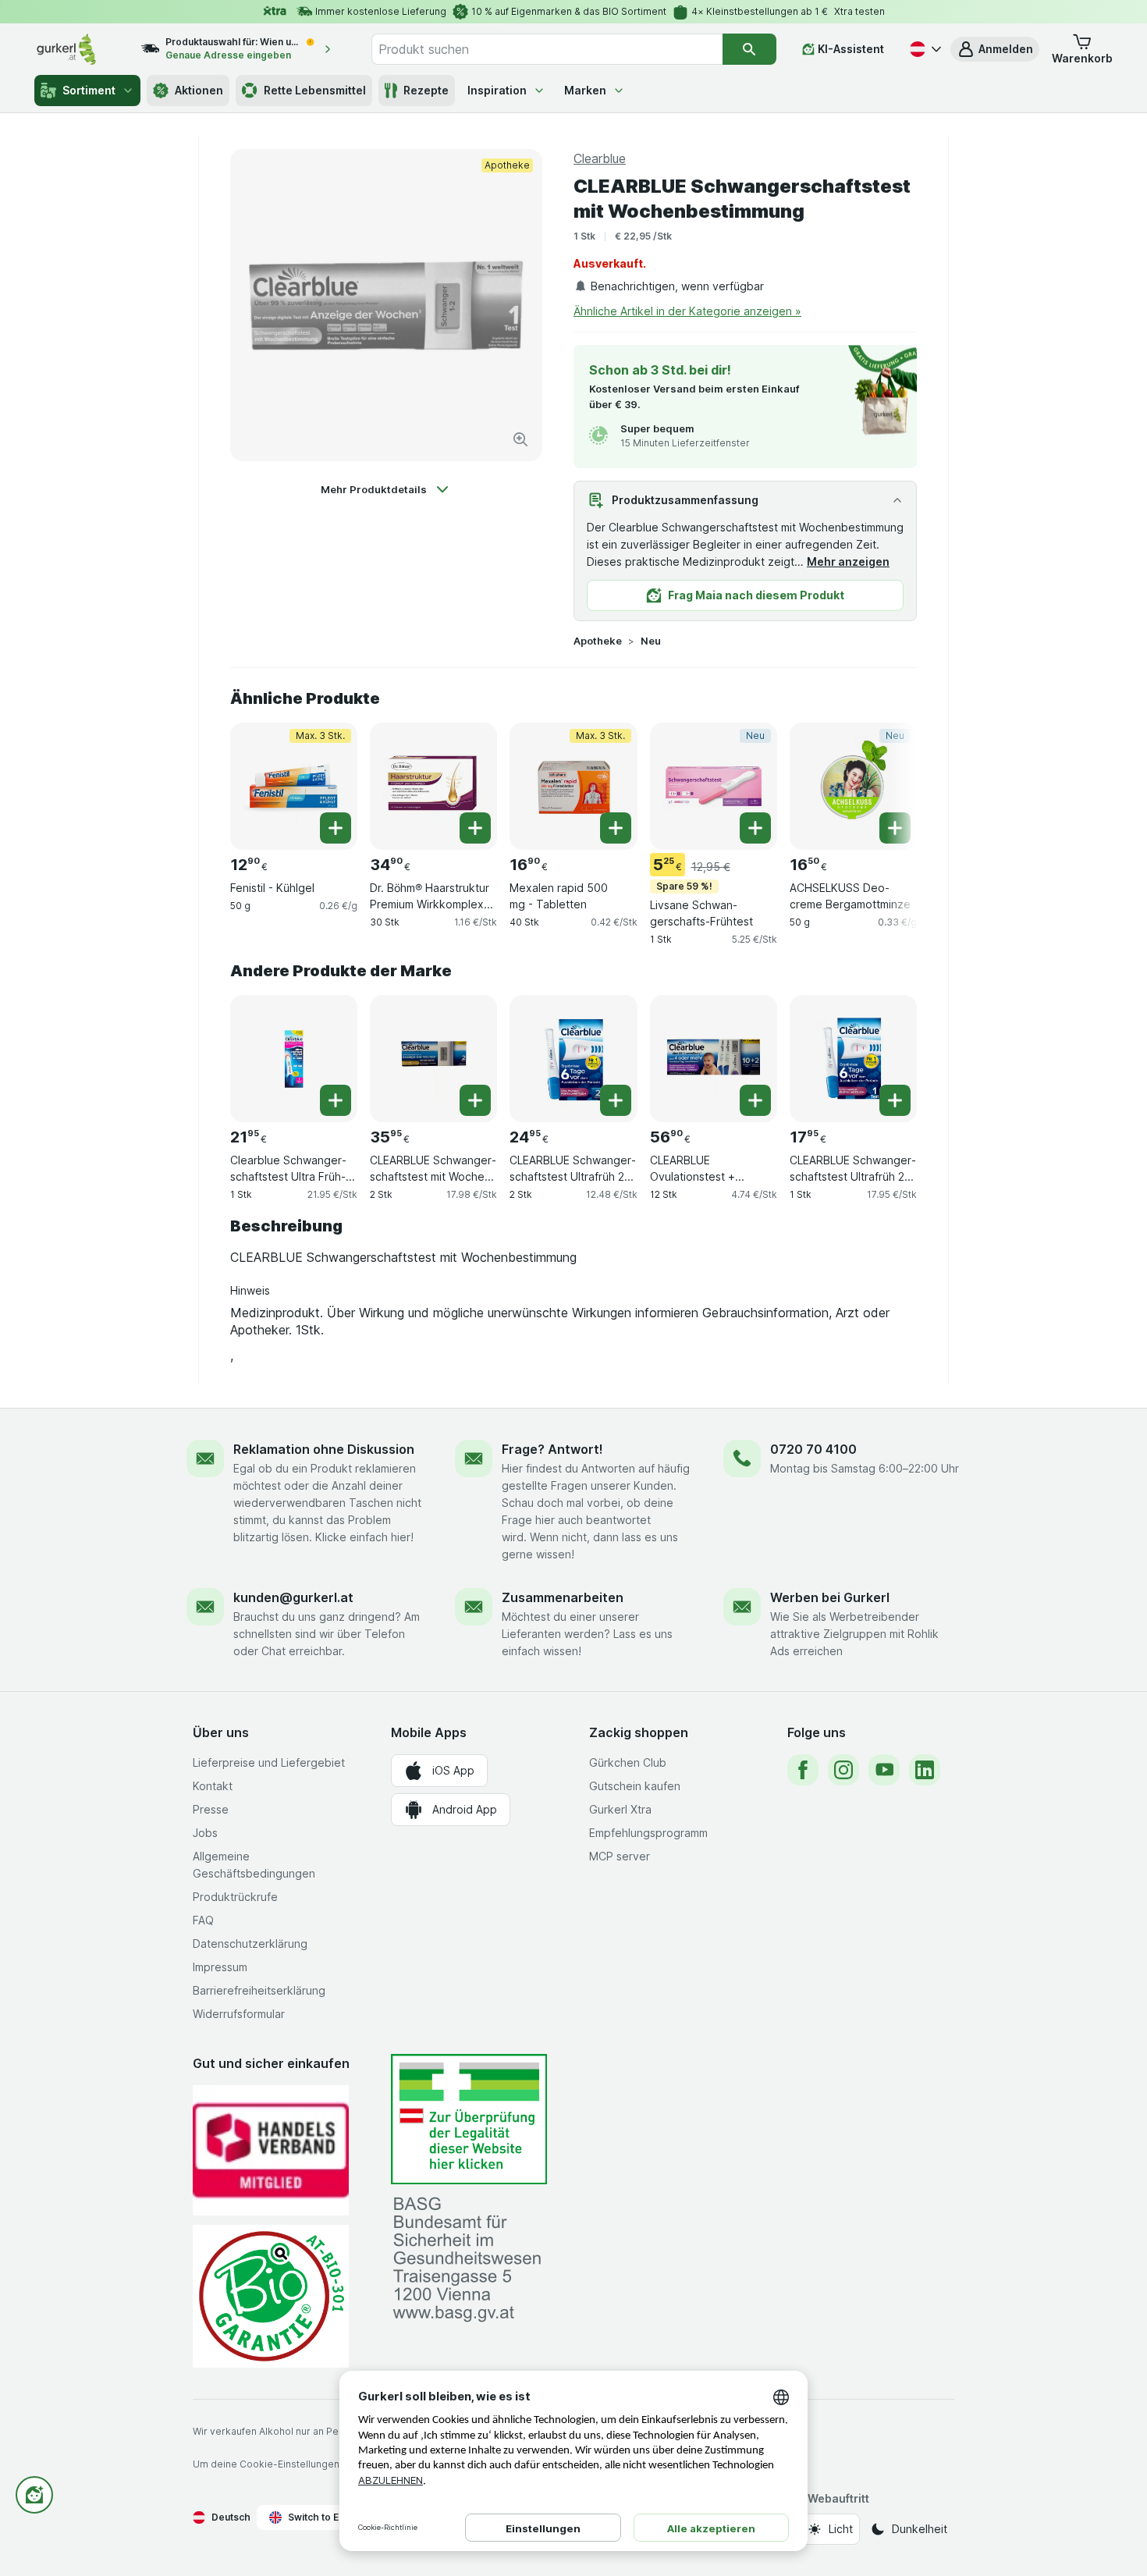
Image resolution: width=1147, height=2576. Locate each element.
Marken (585, 90)
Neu (651, 641)
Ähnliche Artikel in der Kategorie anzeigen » (687, 311)
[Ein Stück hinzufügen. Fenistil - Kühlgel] (336, 828)
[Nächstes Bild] (886, 786)
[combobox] (547, 49)
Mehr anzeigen (848, 561)
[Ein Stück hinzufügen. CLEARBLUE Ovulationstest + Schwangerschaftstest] (755, 1100)
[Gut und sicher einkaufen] (271, 2296)
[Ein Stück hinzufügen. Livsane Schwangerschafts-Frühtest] (755, 828)
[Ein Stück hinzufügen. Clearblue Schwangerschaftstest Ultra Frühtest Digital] (336, 1100)
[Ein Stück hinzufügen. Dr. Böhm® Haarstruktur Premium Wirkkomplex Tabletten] (475, 828)
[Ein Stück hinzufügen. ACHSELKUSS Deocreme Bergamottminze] (895, 828)
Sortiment (89, 90)
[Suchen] (749, 49)
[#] (469, 2119)
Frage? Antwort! (552, 1449)
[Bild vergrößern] (520, 439)
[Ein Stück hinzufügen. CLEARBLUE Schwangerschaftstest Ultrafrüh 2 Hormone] (616, 1100)
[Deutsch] (924, 49)
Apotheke (598, 641)
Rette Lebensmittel (315, 90)
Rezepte (426, 90)
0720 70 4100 (813, 1449)
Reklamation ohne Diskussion (324, 1449)
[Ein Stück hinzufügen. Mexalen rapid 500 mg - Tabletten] (616, 828)
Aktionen (199, 90)
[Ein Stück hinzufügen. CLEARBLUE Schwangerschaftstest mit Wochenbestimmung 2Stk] (475, 1100)
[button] (995, 49)
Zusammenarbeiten (563, 1597)
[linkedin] (925, 1770)
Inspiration (497, 90)
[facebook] (803, 1770)
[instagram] (843, 1770)
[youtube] (884, 1770)
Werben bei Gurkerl (830, 1597)
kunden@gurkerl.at (293, 1597)
